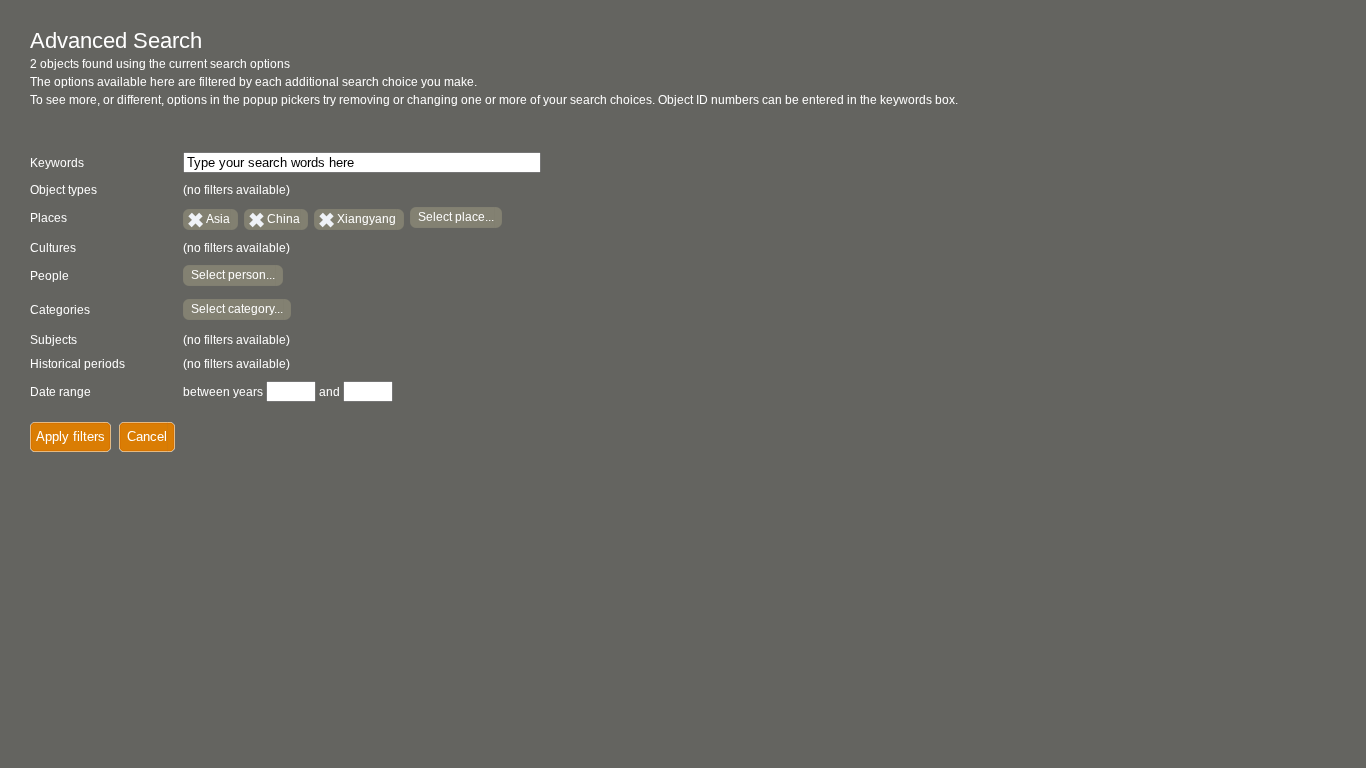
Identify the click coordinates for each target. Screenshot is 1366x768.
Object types (63, 190)
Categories (60, 310)
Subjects (53, 340)
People (49, 276)
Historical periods (77, 364)
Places (48, 218)
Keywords (57, 163)
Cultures (53, 248)
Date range (60, 392)
